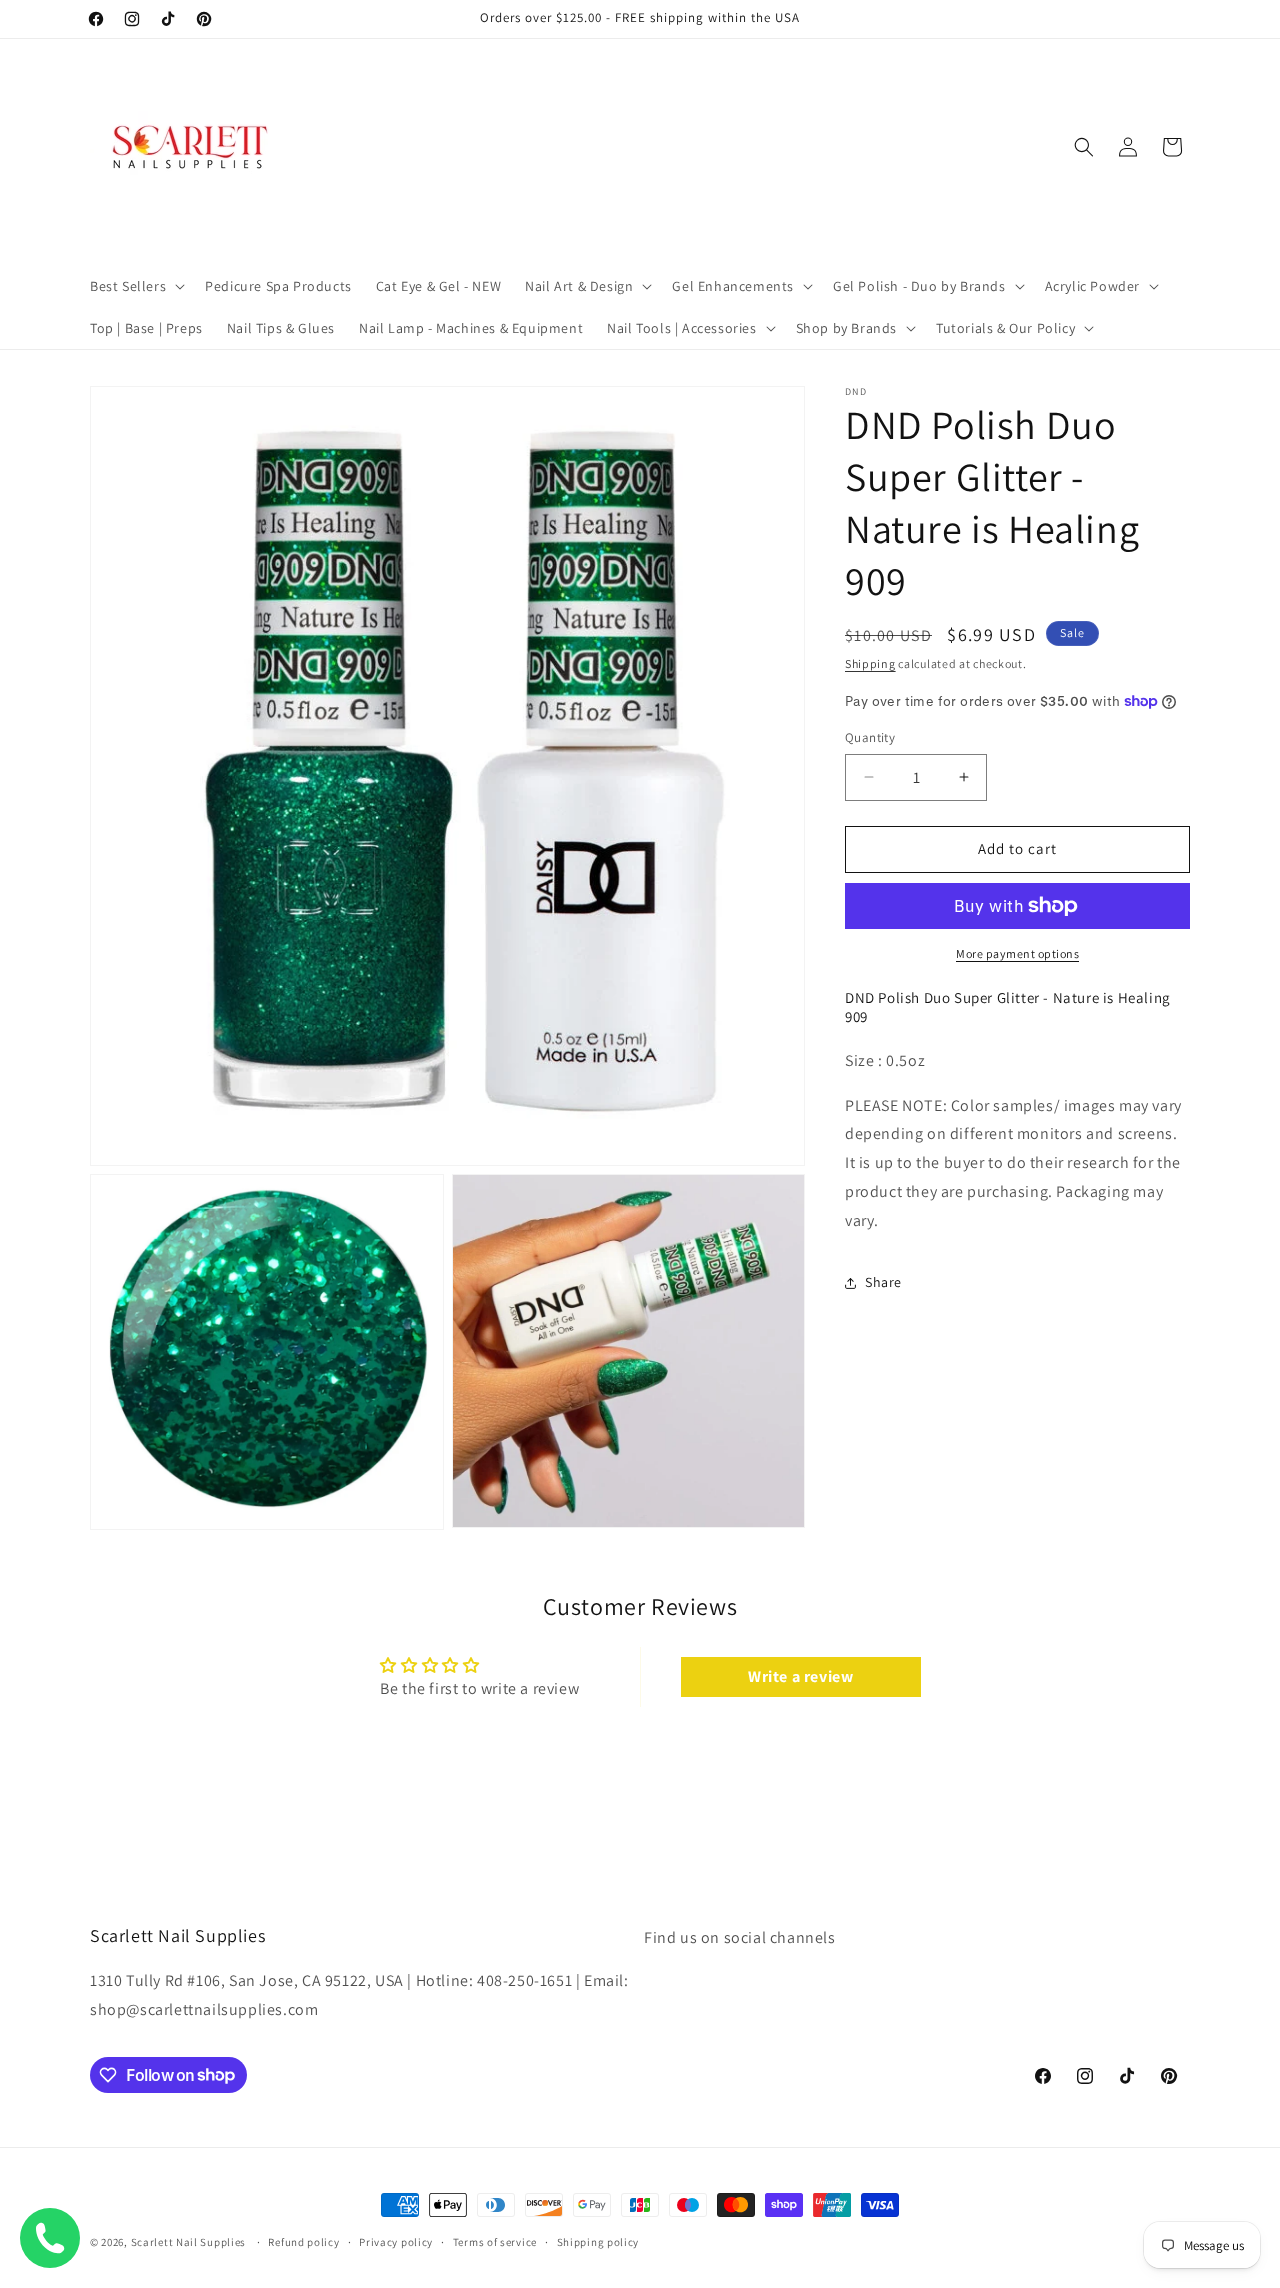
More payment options (1017, 953)
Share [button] (883, 1282)
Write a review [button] (800, 1676)
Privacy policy (396, 2241)
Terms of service (495, 2241)
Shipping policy (598, 2241)
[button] (135, 286)
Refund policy (303, 2241)
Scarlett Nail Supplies (188, 2242)
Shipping (870, 663)
